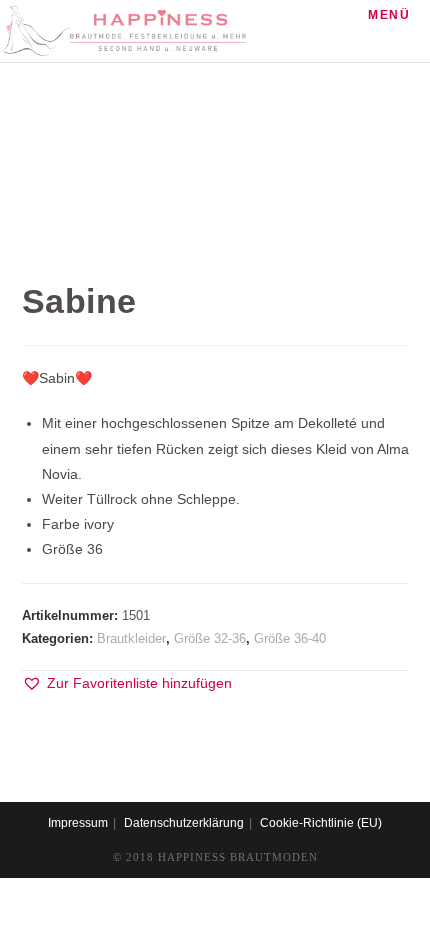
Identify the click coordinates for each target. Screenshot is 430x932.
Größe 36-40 (290, 638)
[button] (127, 683)
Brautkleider (131, 638)
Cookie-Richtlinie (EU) (321, 823)
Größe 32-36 (210, 638)
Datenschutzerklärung (184, 823)
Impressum (78, 823)
